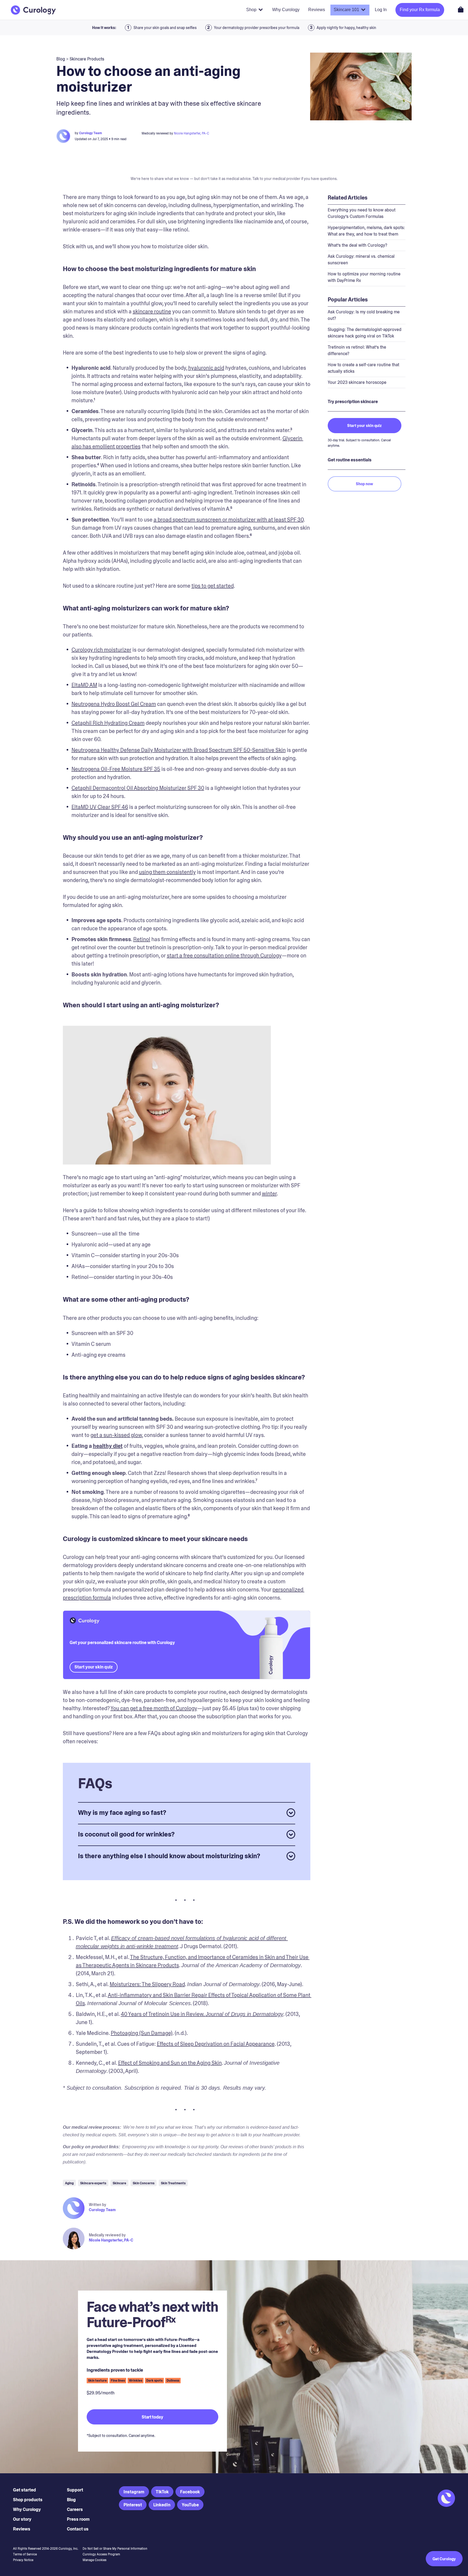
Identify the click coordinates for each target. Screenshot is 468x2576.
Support (75, 2490)
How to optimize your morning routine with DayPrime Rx (364, 277)
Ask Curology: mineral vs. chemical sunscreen (361, 260)
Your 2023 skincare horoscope (357, 382)
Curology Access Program (101, 2554)
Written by (97, 2205)
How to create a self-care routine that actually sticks (363, 368)
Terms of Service (25, 2554)
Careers (75, 2509)
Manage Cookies (95, 2560)
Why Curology (27, 2509)
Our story (22, 2519)
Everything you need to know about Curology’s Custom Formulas (362, 213)
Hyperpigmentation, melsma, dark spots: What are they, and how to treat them (366, 231)
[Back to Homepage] (33, 10)
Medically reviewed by (107, 2235)
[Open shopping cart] (461, 9)
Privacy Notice (23, 2560)
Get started (25, 2490)
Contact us (78, 2529)
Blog (71, 2500)
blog (61, 59)
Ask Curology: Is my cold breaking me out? (364, 315)
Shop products (28, 2500)
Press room (78, 2519)
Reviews (22, 2529)
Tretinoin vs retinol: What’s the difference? (357, 350)
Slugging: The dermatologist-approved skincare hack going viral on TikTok (365, 333)
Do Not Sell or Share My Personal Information (115, 2549)
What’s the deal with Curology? (357, 245)
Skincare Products (87, 59)
